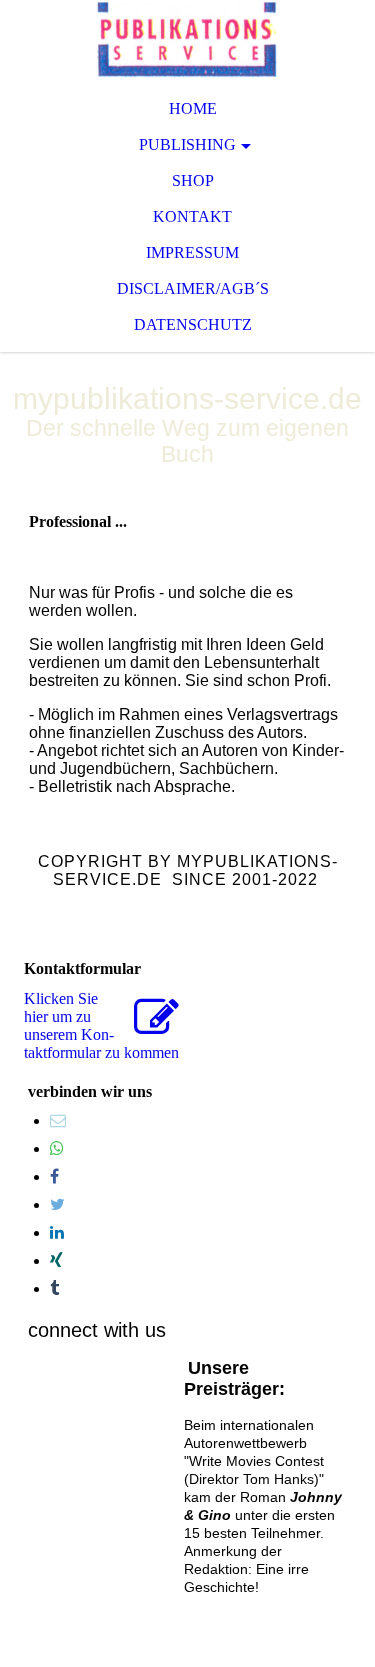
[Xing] (56, 1260)
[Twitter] (57, 1204)
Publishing (187, 144)
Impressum (192, 252)
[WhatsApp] (57, 1148)
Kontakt (192, 216)
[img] (187, 40)
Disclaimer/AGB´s (193, 288)
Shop (193, 180)
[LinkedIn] (57, 1232)
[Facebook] (54, 1176)
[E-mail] (58, 1120)
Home (193, 108)
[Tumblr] (54, 1288)
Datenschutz (193, 324)
